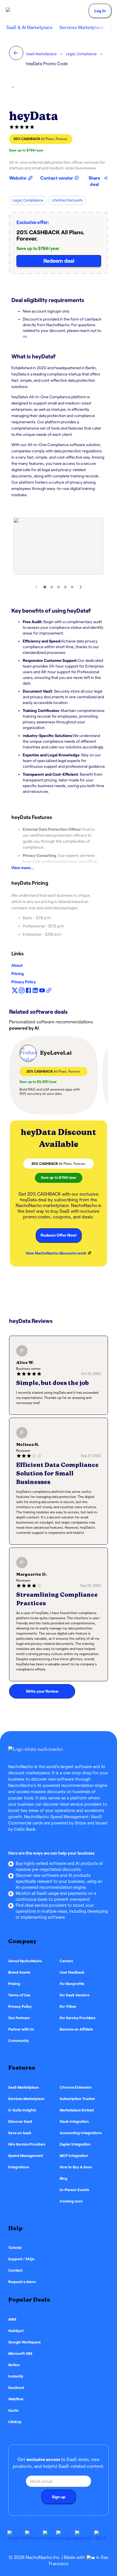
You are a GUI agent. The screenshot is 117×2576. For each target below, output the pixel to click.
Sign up (59, 2497)
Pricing (18, 974)
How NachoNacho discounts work (56, 1253)
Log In (100, 11)
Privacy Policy (24, 982)
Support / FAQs (21, 2259)
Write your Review (42, 1691)
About (17, 965)
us (25, 336)
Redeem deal (59, 261)
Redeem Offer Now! (59, 1235)
